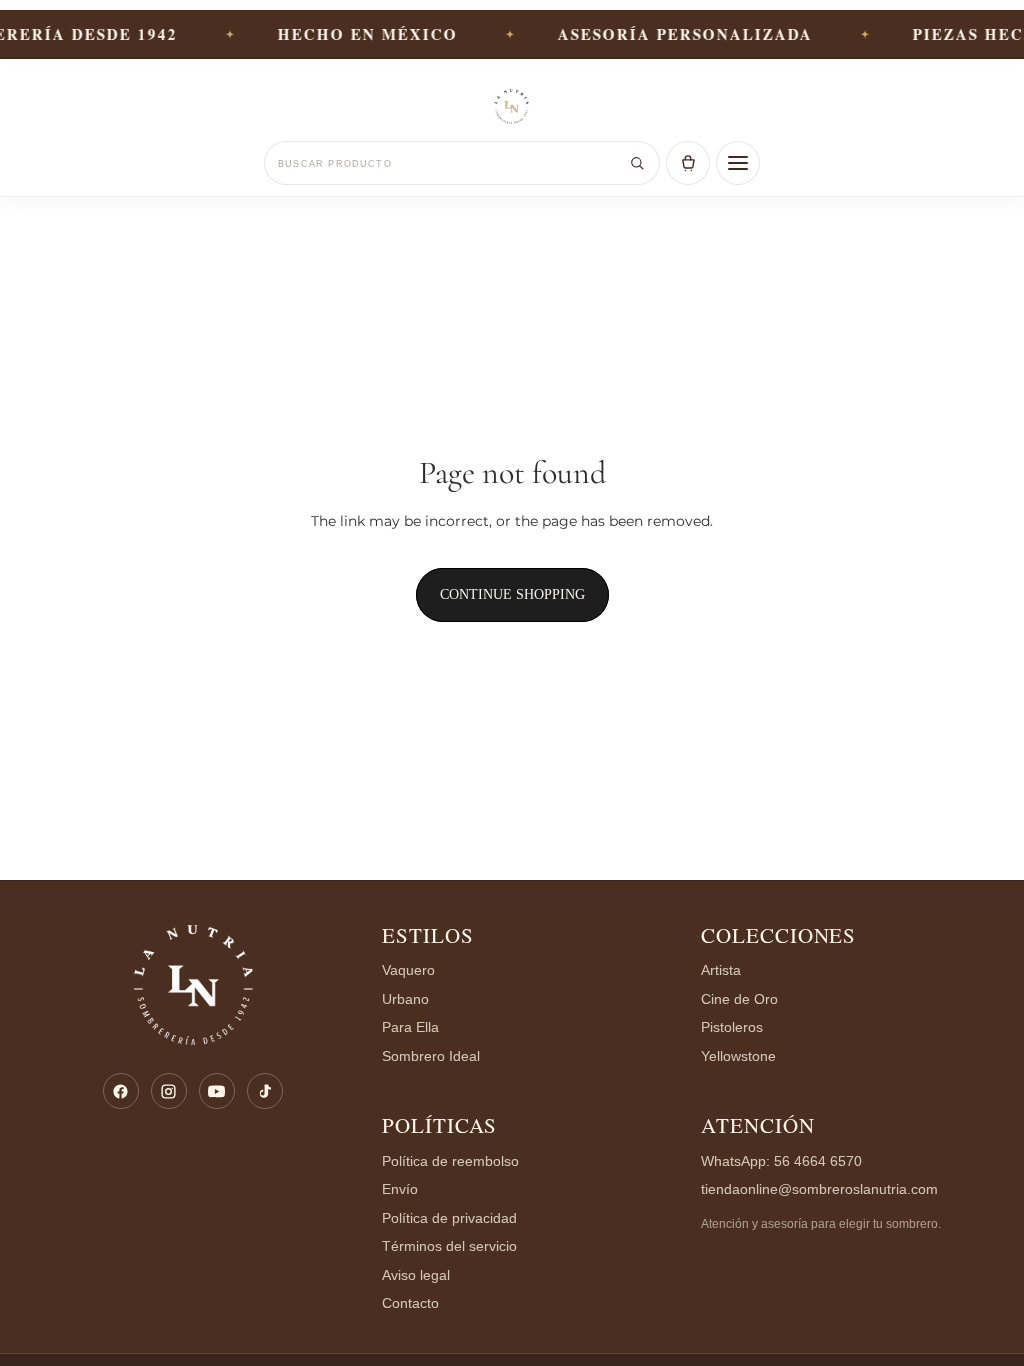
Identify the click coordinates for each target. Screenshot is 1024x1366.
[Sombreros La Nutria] (512, 108)
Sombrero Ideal (431, 1056)
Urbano (405, 999)
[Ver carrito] (688, 163)
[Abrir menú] (738, 163)
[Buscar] (637, 163)
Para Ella (410, 1027)
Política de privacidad (449, 1218)
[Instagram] (169, 1091)
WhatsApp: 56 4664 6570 (781, 1161)
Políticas (440, 1125)
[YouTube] (217, 1091)
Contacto (410, 1303)
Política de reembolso (450, 1161)
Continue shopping (512, 594)
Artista (721, 970)
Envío (400, 1189)
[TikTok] (265, 1091)
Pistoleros (732, 1027)
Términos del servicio (449, 1246)
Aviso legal (416, 1275)
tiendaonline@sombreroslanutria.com (819, 1189)
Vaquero (408, 970)
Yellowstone (738, 1056)
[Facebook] (121, 1091)
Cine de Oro (739, 999)
